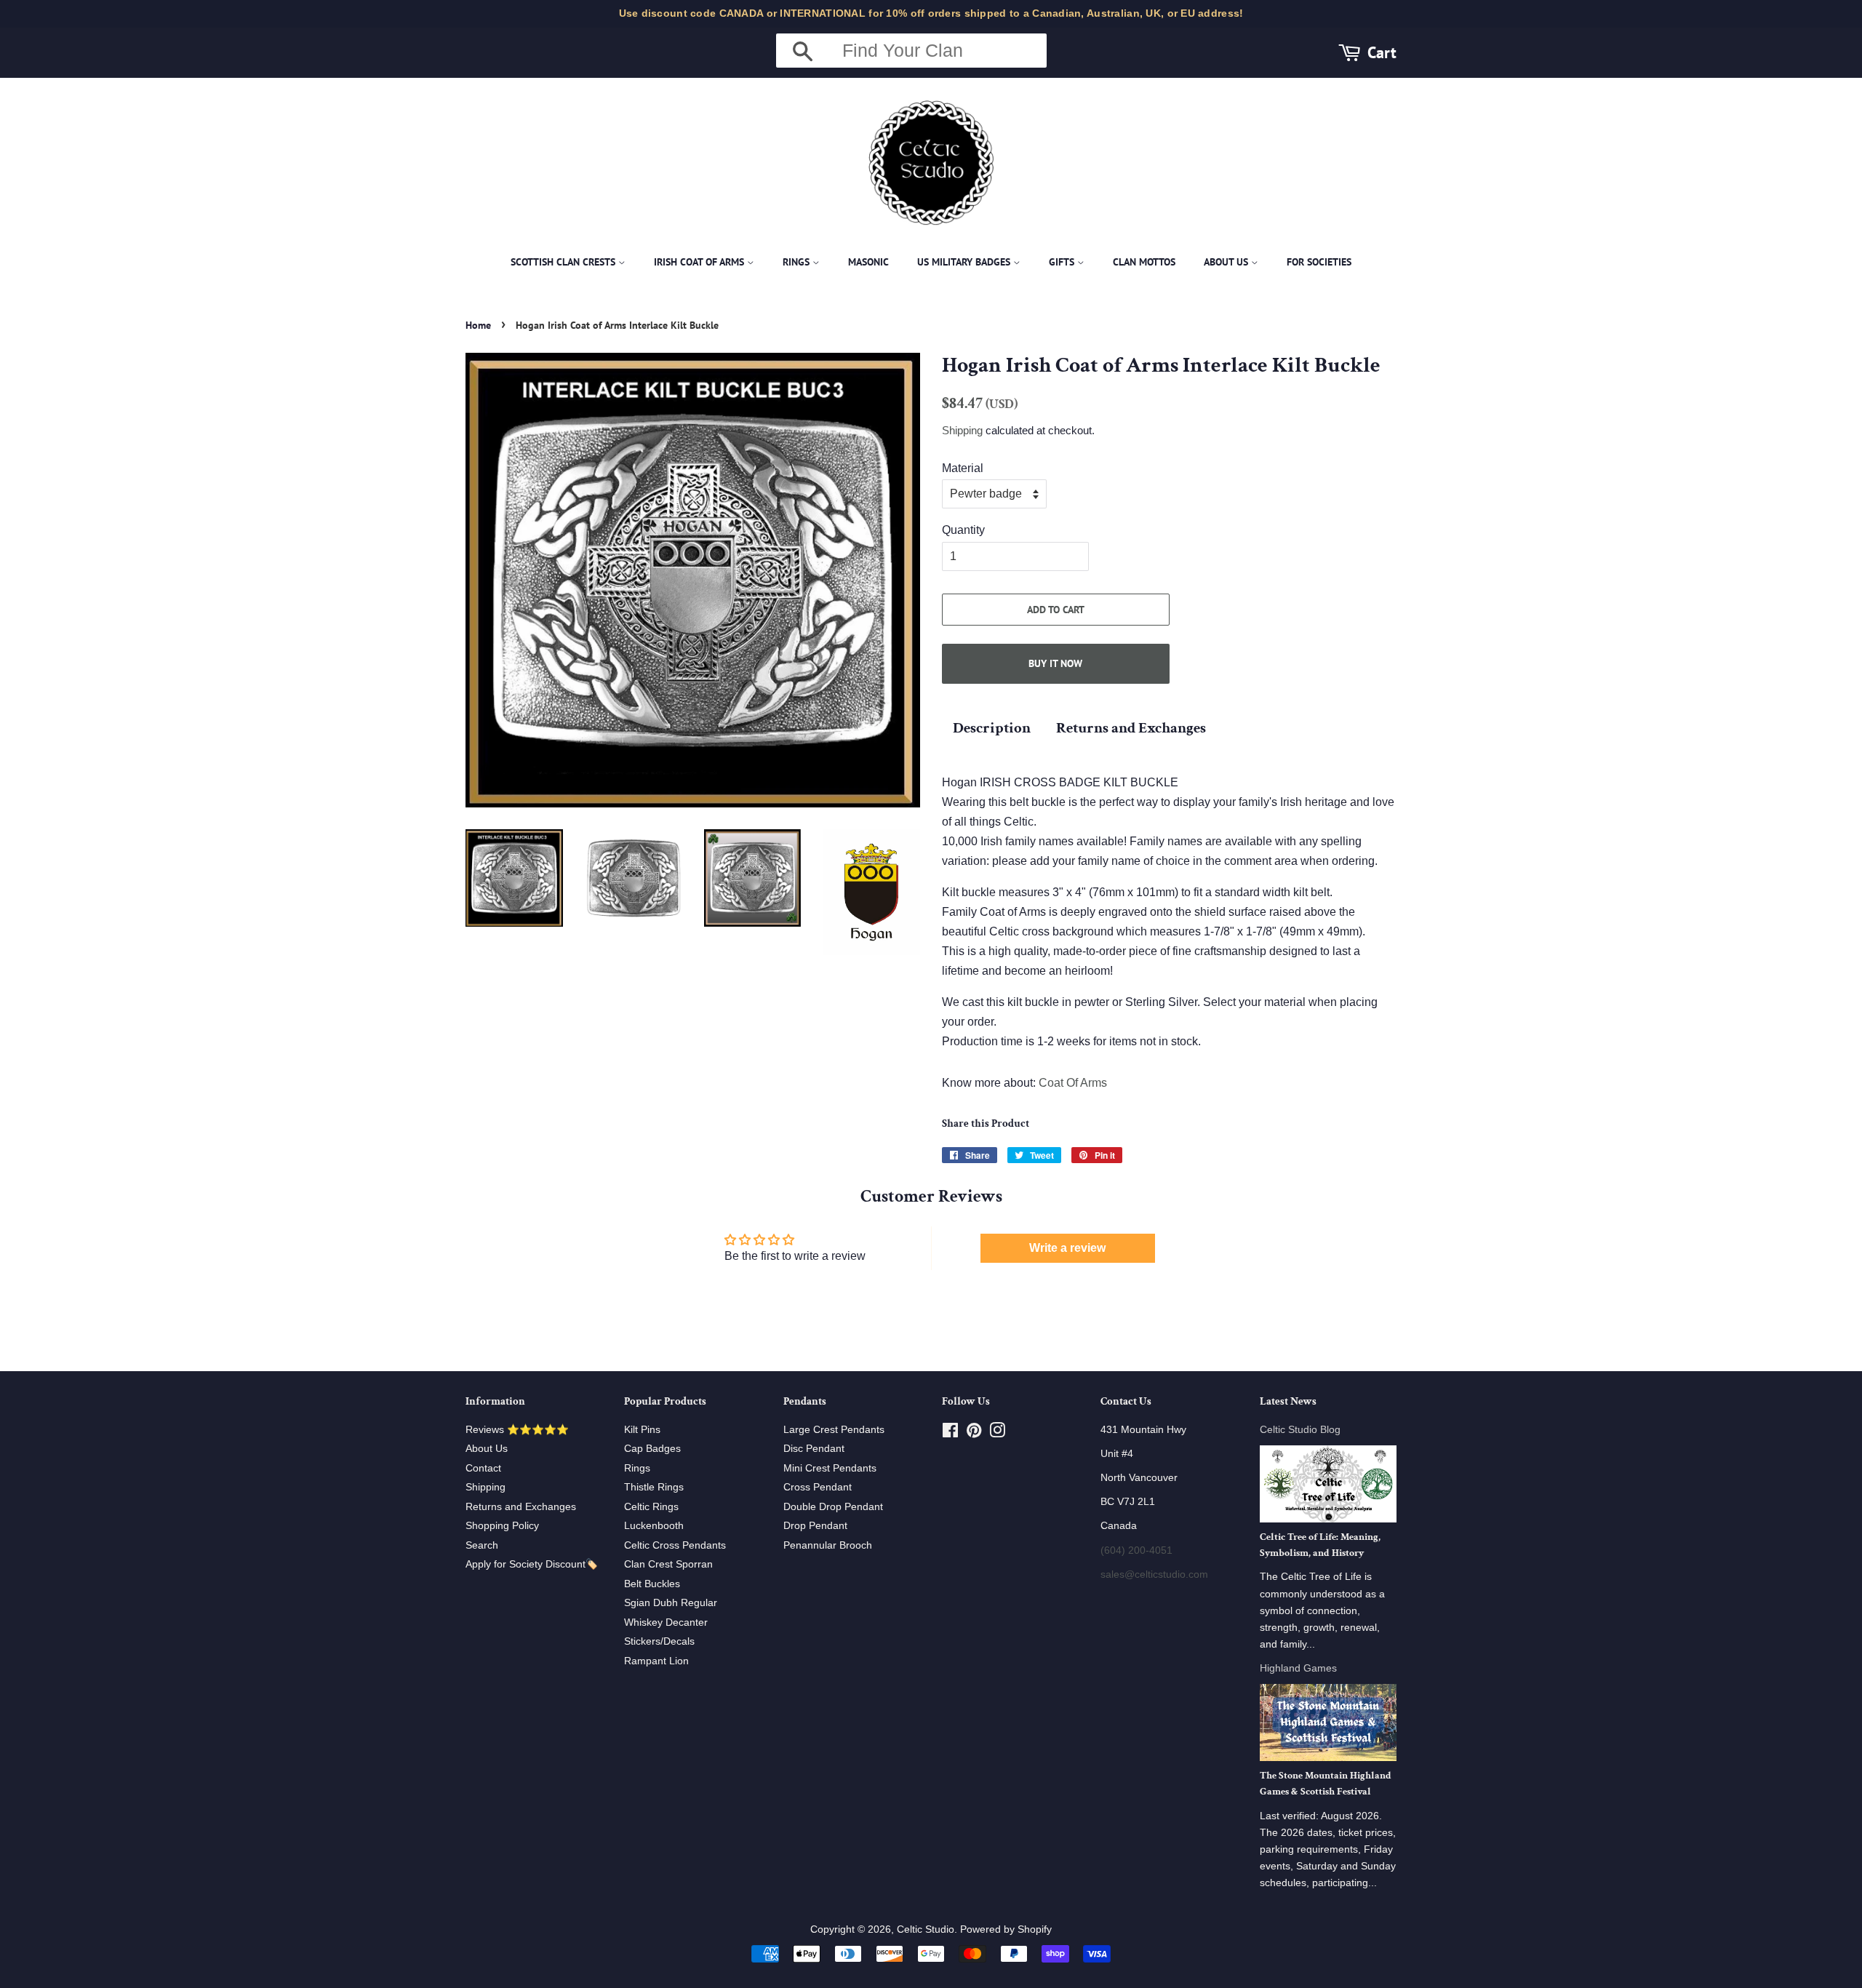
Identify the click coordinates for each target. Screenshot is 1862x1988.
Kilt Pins (642, 1430)
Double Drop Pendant (833, 1507)
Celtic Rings (651, 1507)
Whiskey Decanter (666, 1622)
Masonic (868, 262)
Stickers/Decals (659, 1641)
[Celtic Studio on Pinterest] (974, 1433)
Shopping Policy (502, 1526)
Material (963, 468)
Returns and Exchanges (1131, 728)
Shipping (962, 430)
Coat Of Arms (1073, 1083)
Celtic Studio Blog (1300, 1430)
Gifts (1063, 262)
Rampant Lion (656, 1661)
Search (482, 1545)
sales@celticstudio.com (1154, 1574)
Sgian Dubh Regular (671, 1603)
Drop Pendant (815, 1526)
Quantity (963, 530)
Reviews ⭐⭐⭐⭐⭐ (517, 1430)
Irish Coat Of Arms (700, 262)
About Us (1227, 262)
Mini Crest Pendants (830, 1468)
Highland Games (1298, 1668)
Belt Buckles (652, 1584)
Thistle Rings (654, 1487)
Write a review (1067, 1248)
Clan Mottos (1144, 262)
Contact (483, 1468)
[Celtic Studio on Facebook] (950, 1433)
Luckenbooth (654, 1526)
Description (992, 728)
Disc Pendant (814, 1449)
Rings (798, 262)
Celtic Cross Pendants (675, 1545)
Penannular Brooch (828, 1545)
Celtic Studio (926, 1929)
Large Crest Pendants (834, 1430)
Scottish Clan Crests (564, 262)
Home (478, 325)
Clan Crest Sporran (668, 1564)
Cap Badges (652, 1449)
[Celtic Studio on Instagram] (997, 1433)
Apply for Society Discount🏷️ (532, 1564)
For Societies (1319, 262)
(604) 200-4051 (1136, 1550)
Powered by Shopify (1006, 1929)
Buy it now (1055, 663)
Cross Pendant (818, 1487)
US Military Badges (965, 262)
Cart (1382, 52)
